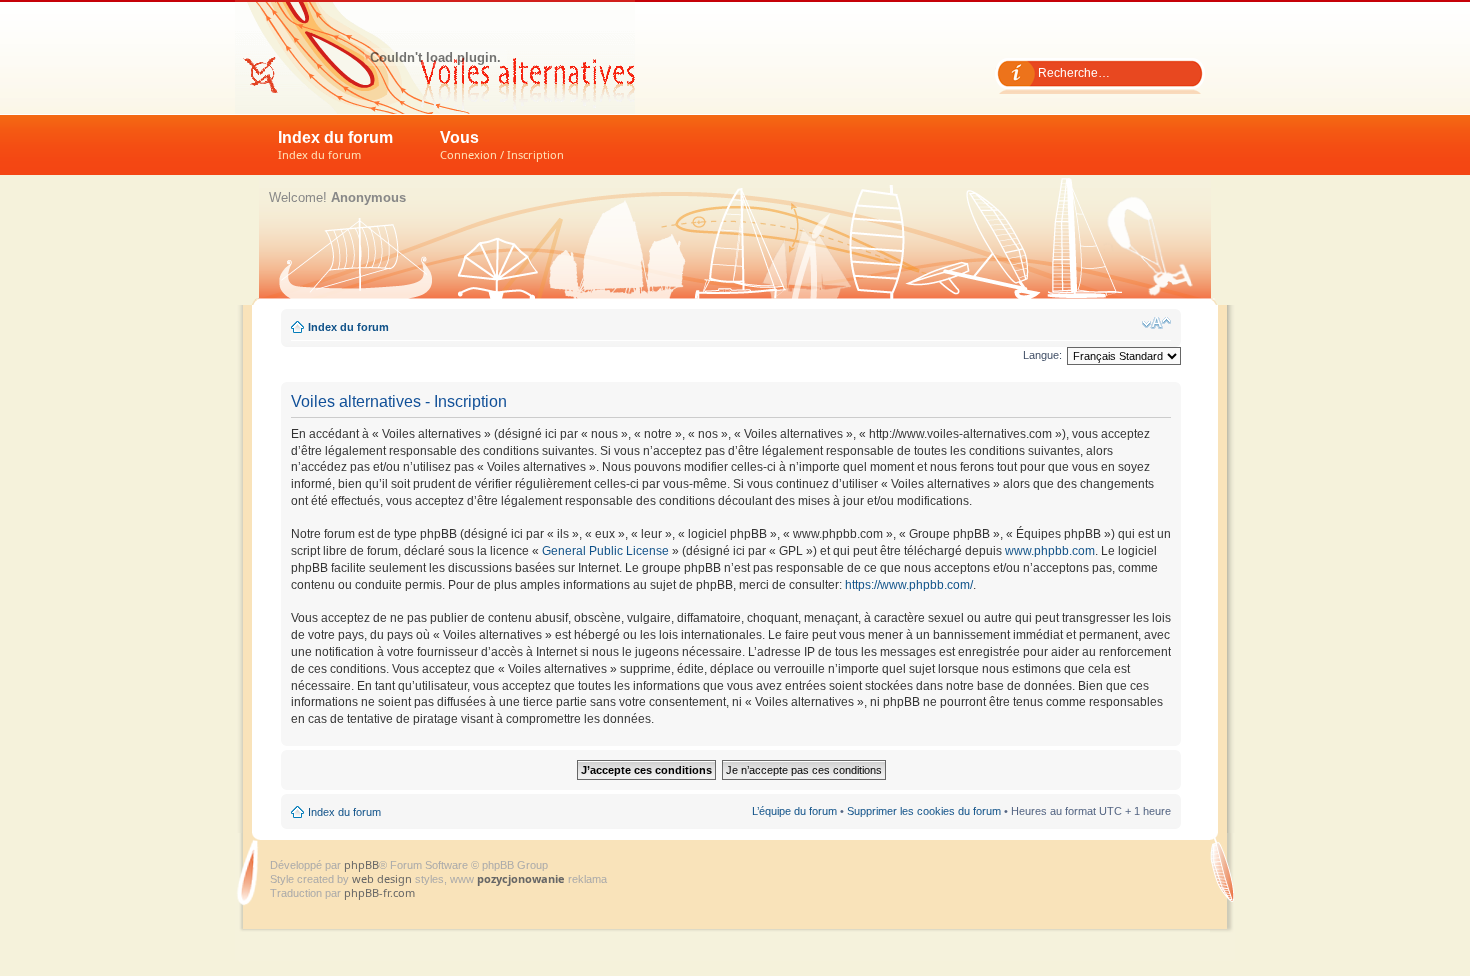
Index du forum (335, 145)
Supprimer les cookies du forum (924, 811)
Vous (502, 145)
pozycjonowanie (521, 878)
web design (383, 878)
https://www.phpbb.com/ (909, 585)
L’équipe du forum (794, 811)
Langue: (1042, 355)
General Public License (605, 551)
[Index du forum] (435, 57)
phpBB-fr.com (379, 892)
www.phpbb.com (1050, 551)
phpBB (361, 864)
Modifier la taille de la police (1156, 323)
